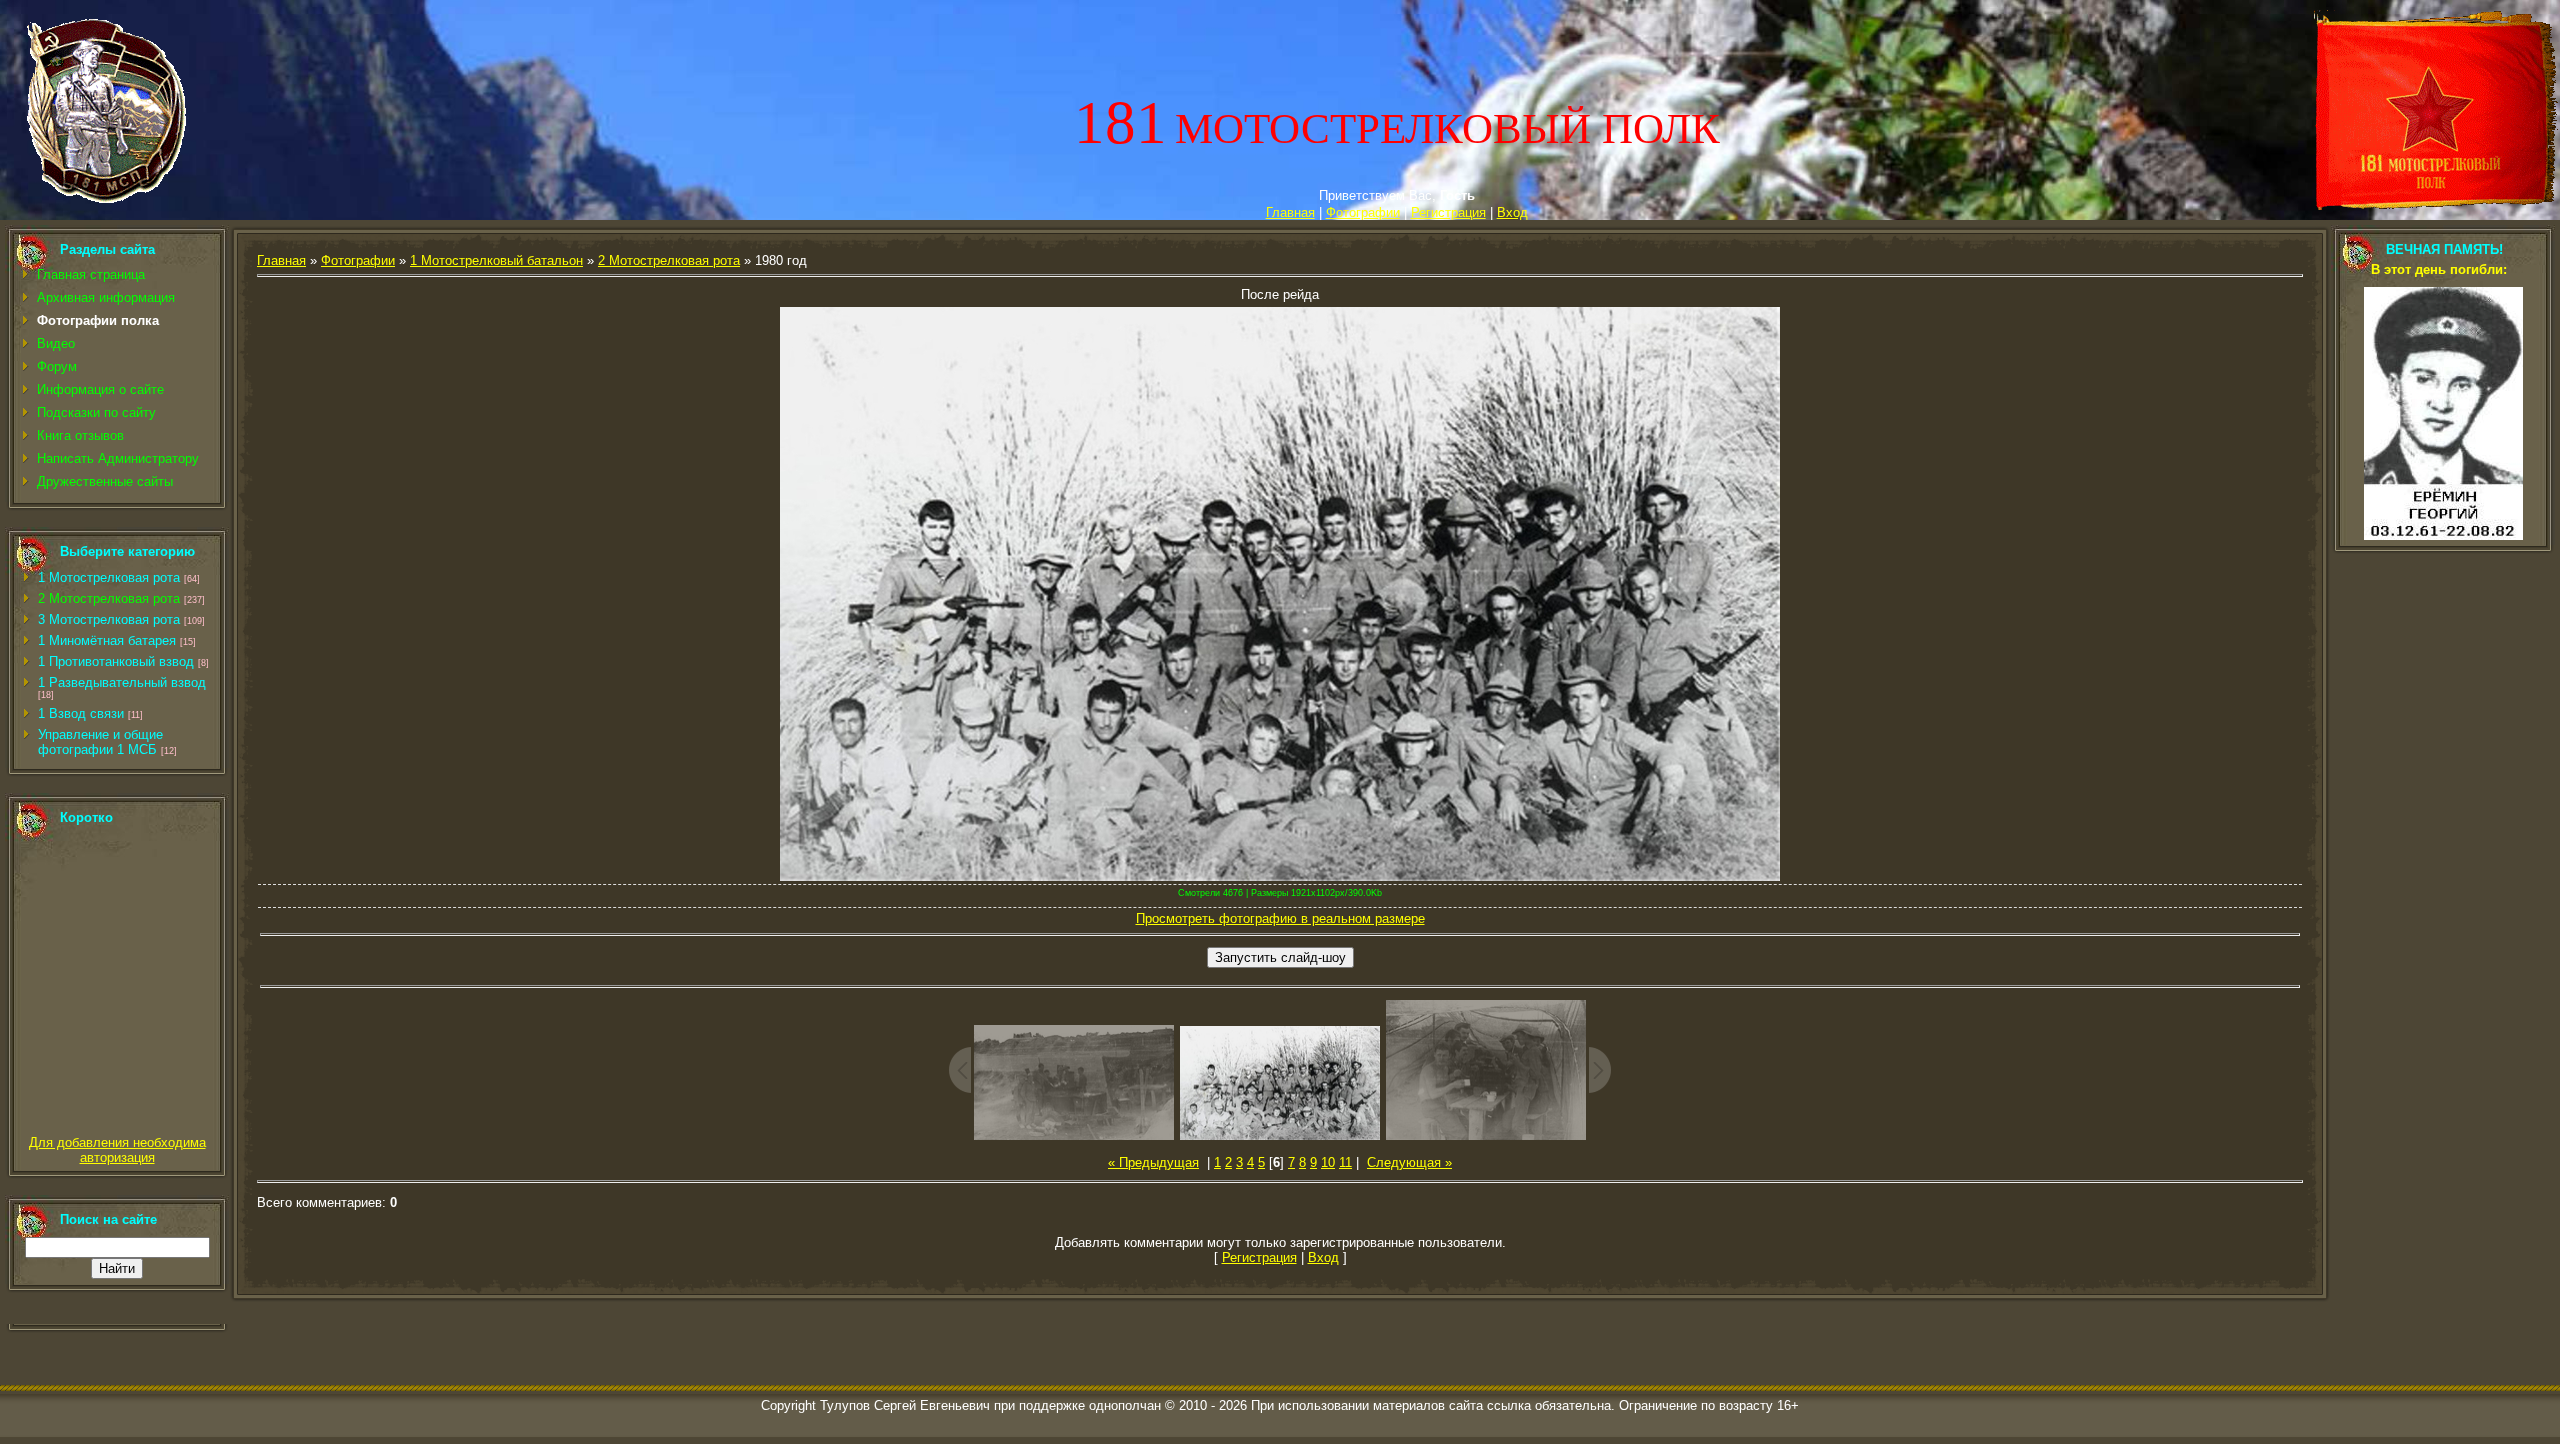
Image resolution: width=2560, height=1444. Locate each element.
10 (1328, 1162)
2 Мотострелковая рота (109, 598)
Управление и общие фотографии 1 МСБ (100, 742)
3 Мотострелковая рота (109, 619)
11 (1345, 1162)
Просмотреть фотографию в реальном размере (1280, 918)
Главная (1290, 212)
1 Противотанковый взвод (116, 661)
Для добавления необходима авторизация (117, 1150)
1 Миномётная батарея (107, 640)
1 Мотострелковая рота (109, 577)
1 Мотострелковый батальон (496, 260)
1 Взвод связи (81, 713)
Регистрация (1448, 212)
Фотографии (1363, 212)
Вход (1512, 212)
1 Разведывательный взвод (122, 682)
